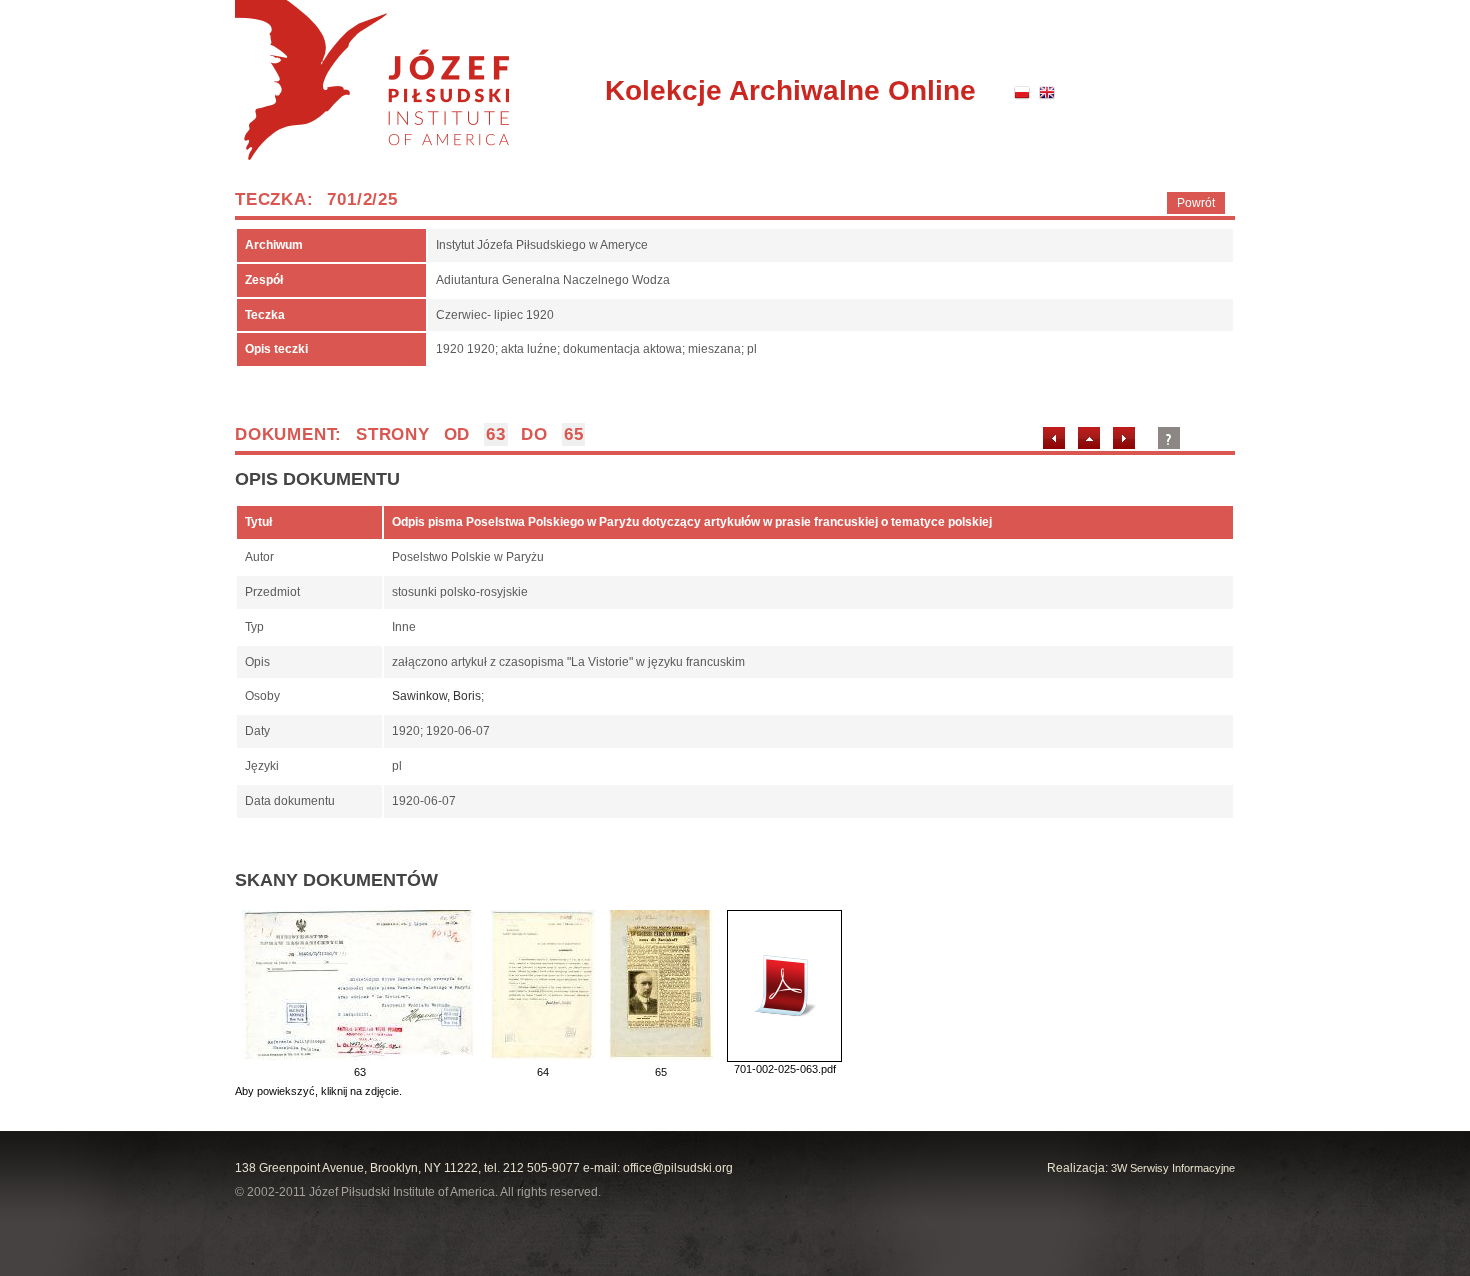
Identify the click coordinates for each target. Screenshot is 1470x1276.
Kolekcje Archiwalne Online (790, 90)
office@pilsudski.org (678, 1168)
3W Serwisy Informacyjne (1173, 1168)
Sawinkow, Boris (436, 696)
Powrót (1196, 203)
